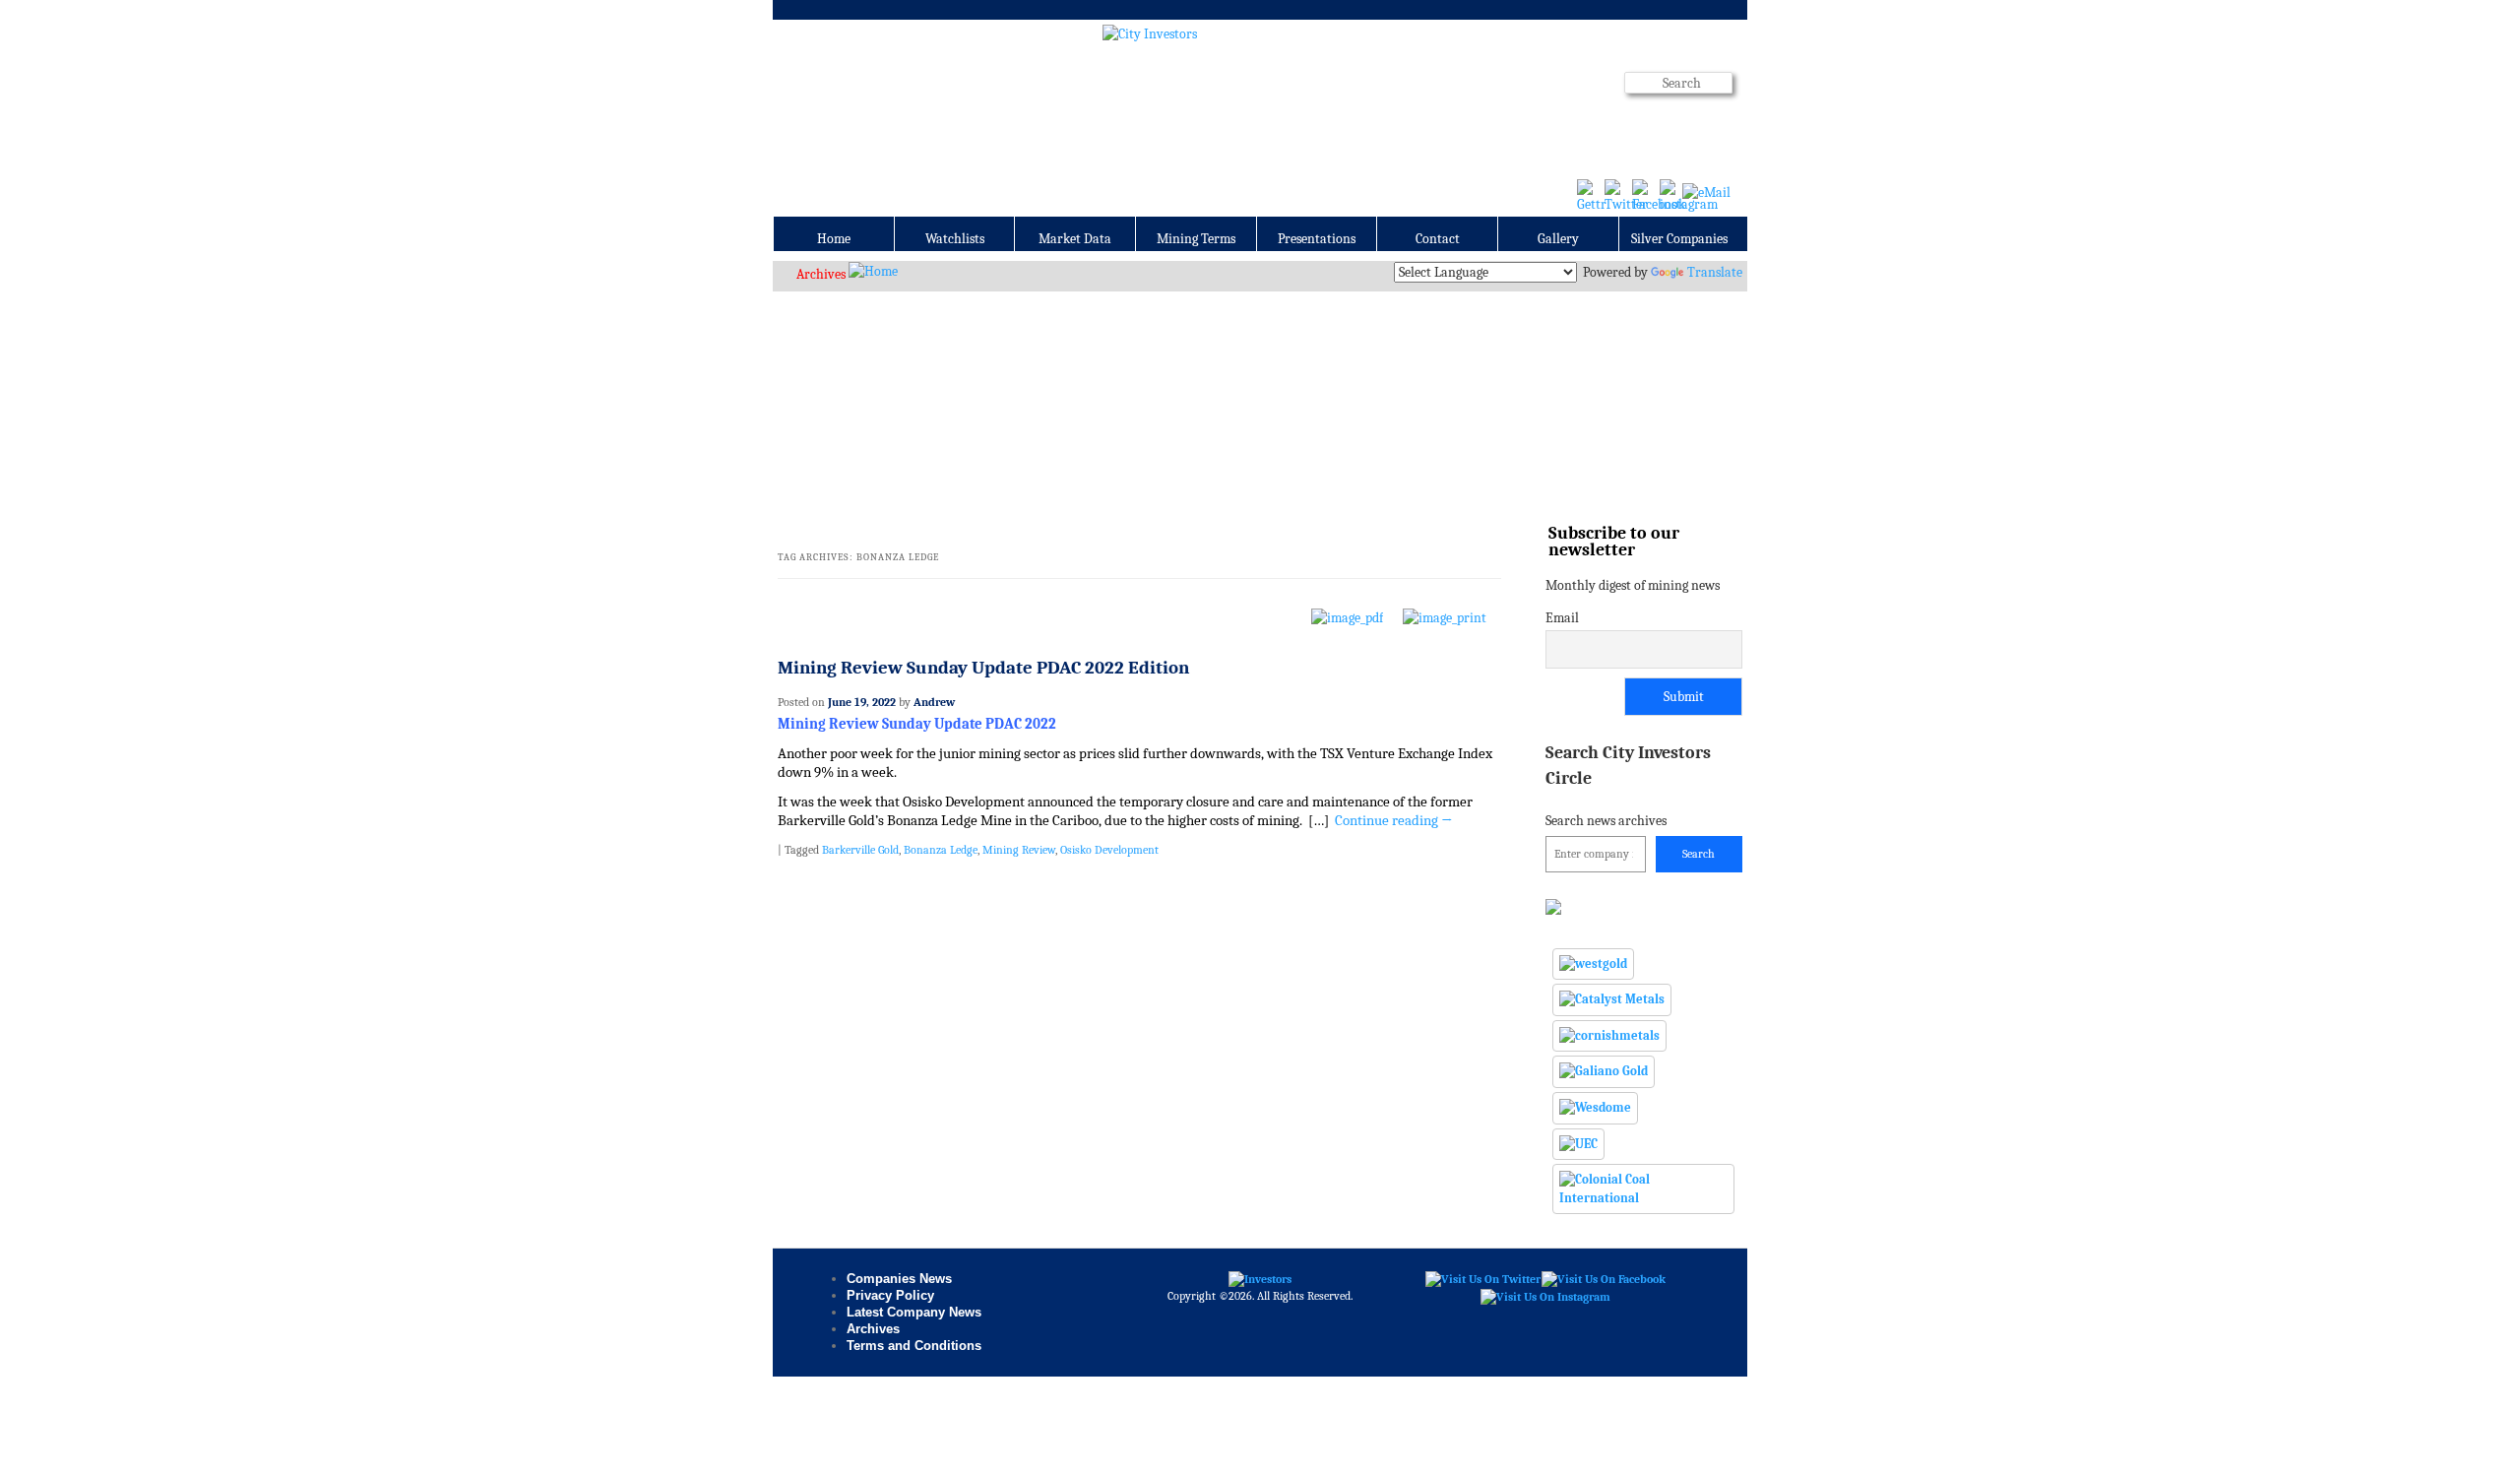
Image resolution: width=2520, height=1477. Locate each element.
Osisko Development (1109, 850)
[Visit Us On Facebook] (1603, 1278)
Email (1562, 618)
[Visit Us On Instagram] (1545, 1296)
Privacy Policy (890, 1295)
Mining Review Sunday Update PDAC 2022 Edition (983, 668)
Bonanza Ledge (941, 850)
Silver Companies (1679, 239)
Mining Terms (1196, 239)
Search (1699, 854)
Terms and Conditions (914, 1346)
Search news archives (1628, 785)
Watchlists (955, 239)
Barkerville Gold (860, 850)
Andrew (934, 702)
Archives (821, 274)
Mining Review (1019, 850)
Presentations (1317, 239)
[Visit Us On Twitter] (1482, 1278)
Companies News (899, 1279)
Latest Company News (914, 1312)
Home (834, 239)
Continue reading (1394, 821)
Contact (1438, 239)
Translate (1715, 272)
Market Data (1075, 239)
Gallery (1558, 239)
